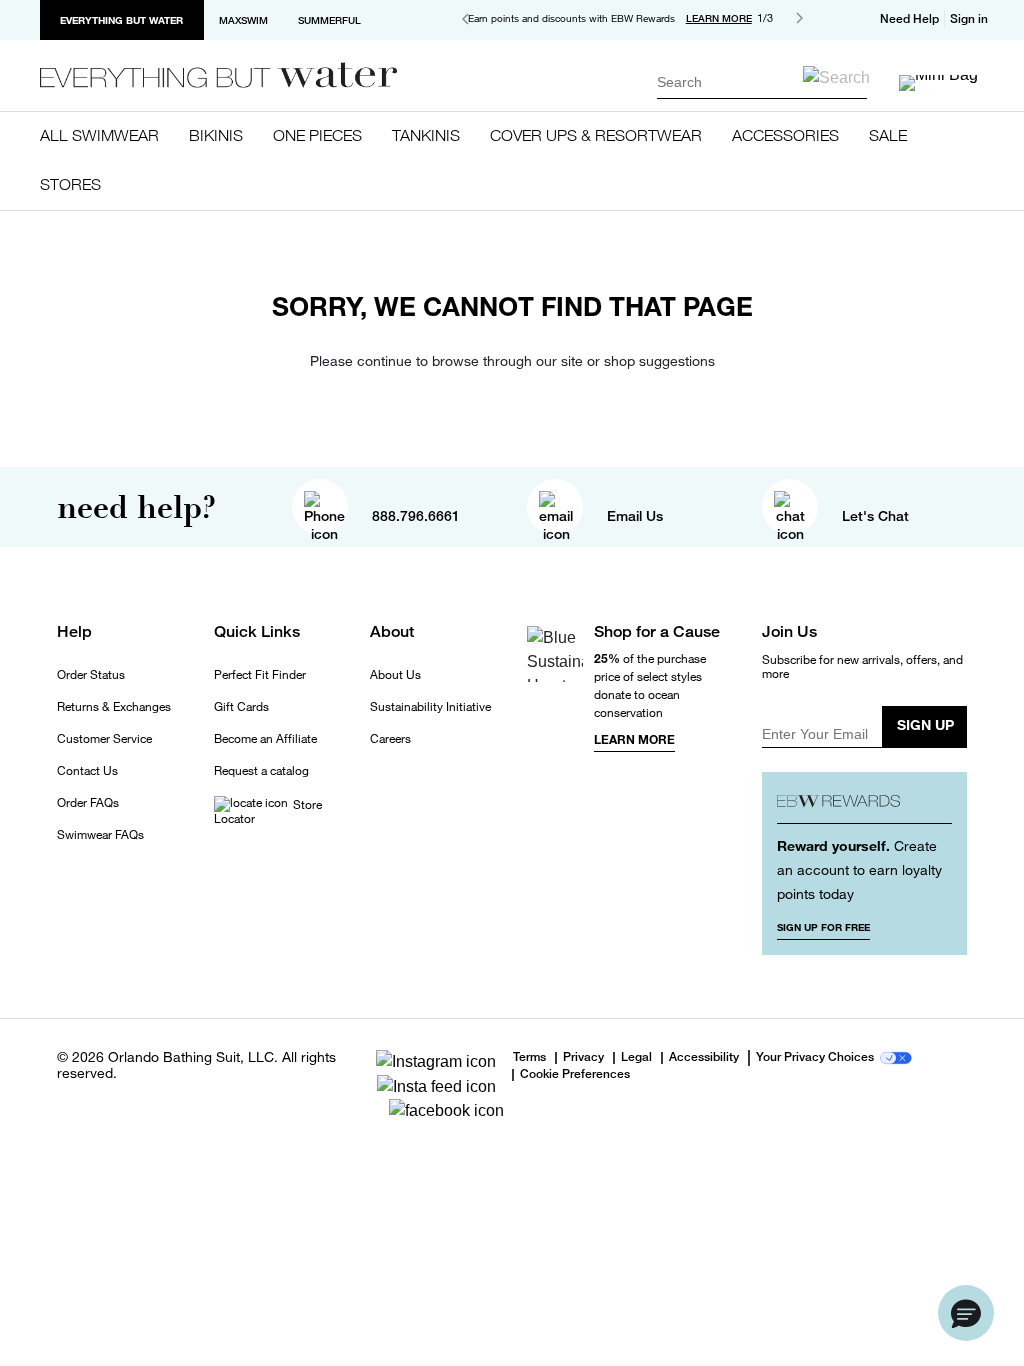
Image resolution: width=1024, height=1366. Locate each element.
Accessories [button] (785, 135)
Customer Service (104, 739)
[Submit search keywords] (836, 77)
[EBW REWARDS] (864, 805)
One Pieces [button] (317, 135)
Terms (529, 1057)
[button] (972, 19)
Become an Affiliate (265, 739)
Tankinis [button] (426, 135)
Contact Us (87, 771)
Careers (390, 739)
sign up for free (823, 927)
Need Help (909, 19)
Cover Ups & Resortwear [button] (596, 135)
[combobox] (762, 81)
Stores (70, 184)
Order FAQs (88, 803)
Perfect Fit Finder (260, 675)
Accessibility (704, 1058)
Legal (636, 1058)
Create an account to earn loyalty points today (859, 869)
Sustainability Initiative (430, 707)
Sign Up (925, 724)
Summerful (329, 20)
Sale (888, 135)
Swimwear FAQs (100, 835)
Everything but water (121, 20)
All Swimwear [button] (99, 135)
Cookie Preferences (575, 1075)
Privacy (583, 1058)
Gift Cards (241, 707)
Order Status (91, 675)
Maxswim (243, 20)
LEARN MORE (719, 18)
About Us (395, 675)
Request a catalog (261, 771)
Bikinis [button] (216, 135)
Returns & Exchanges (114, 707)
